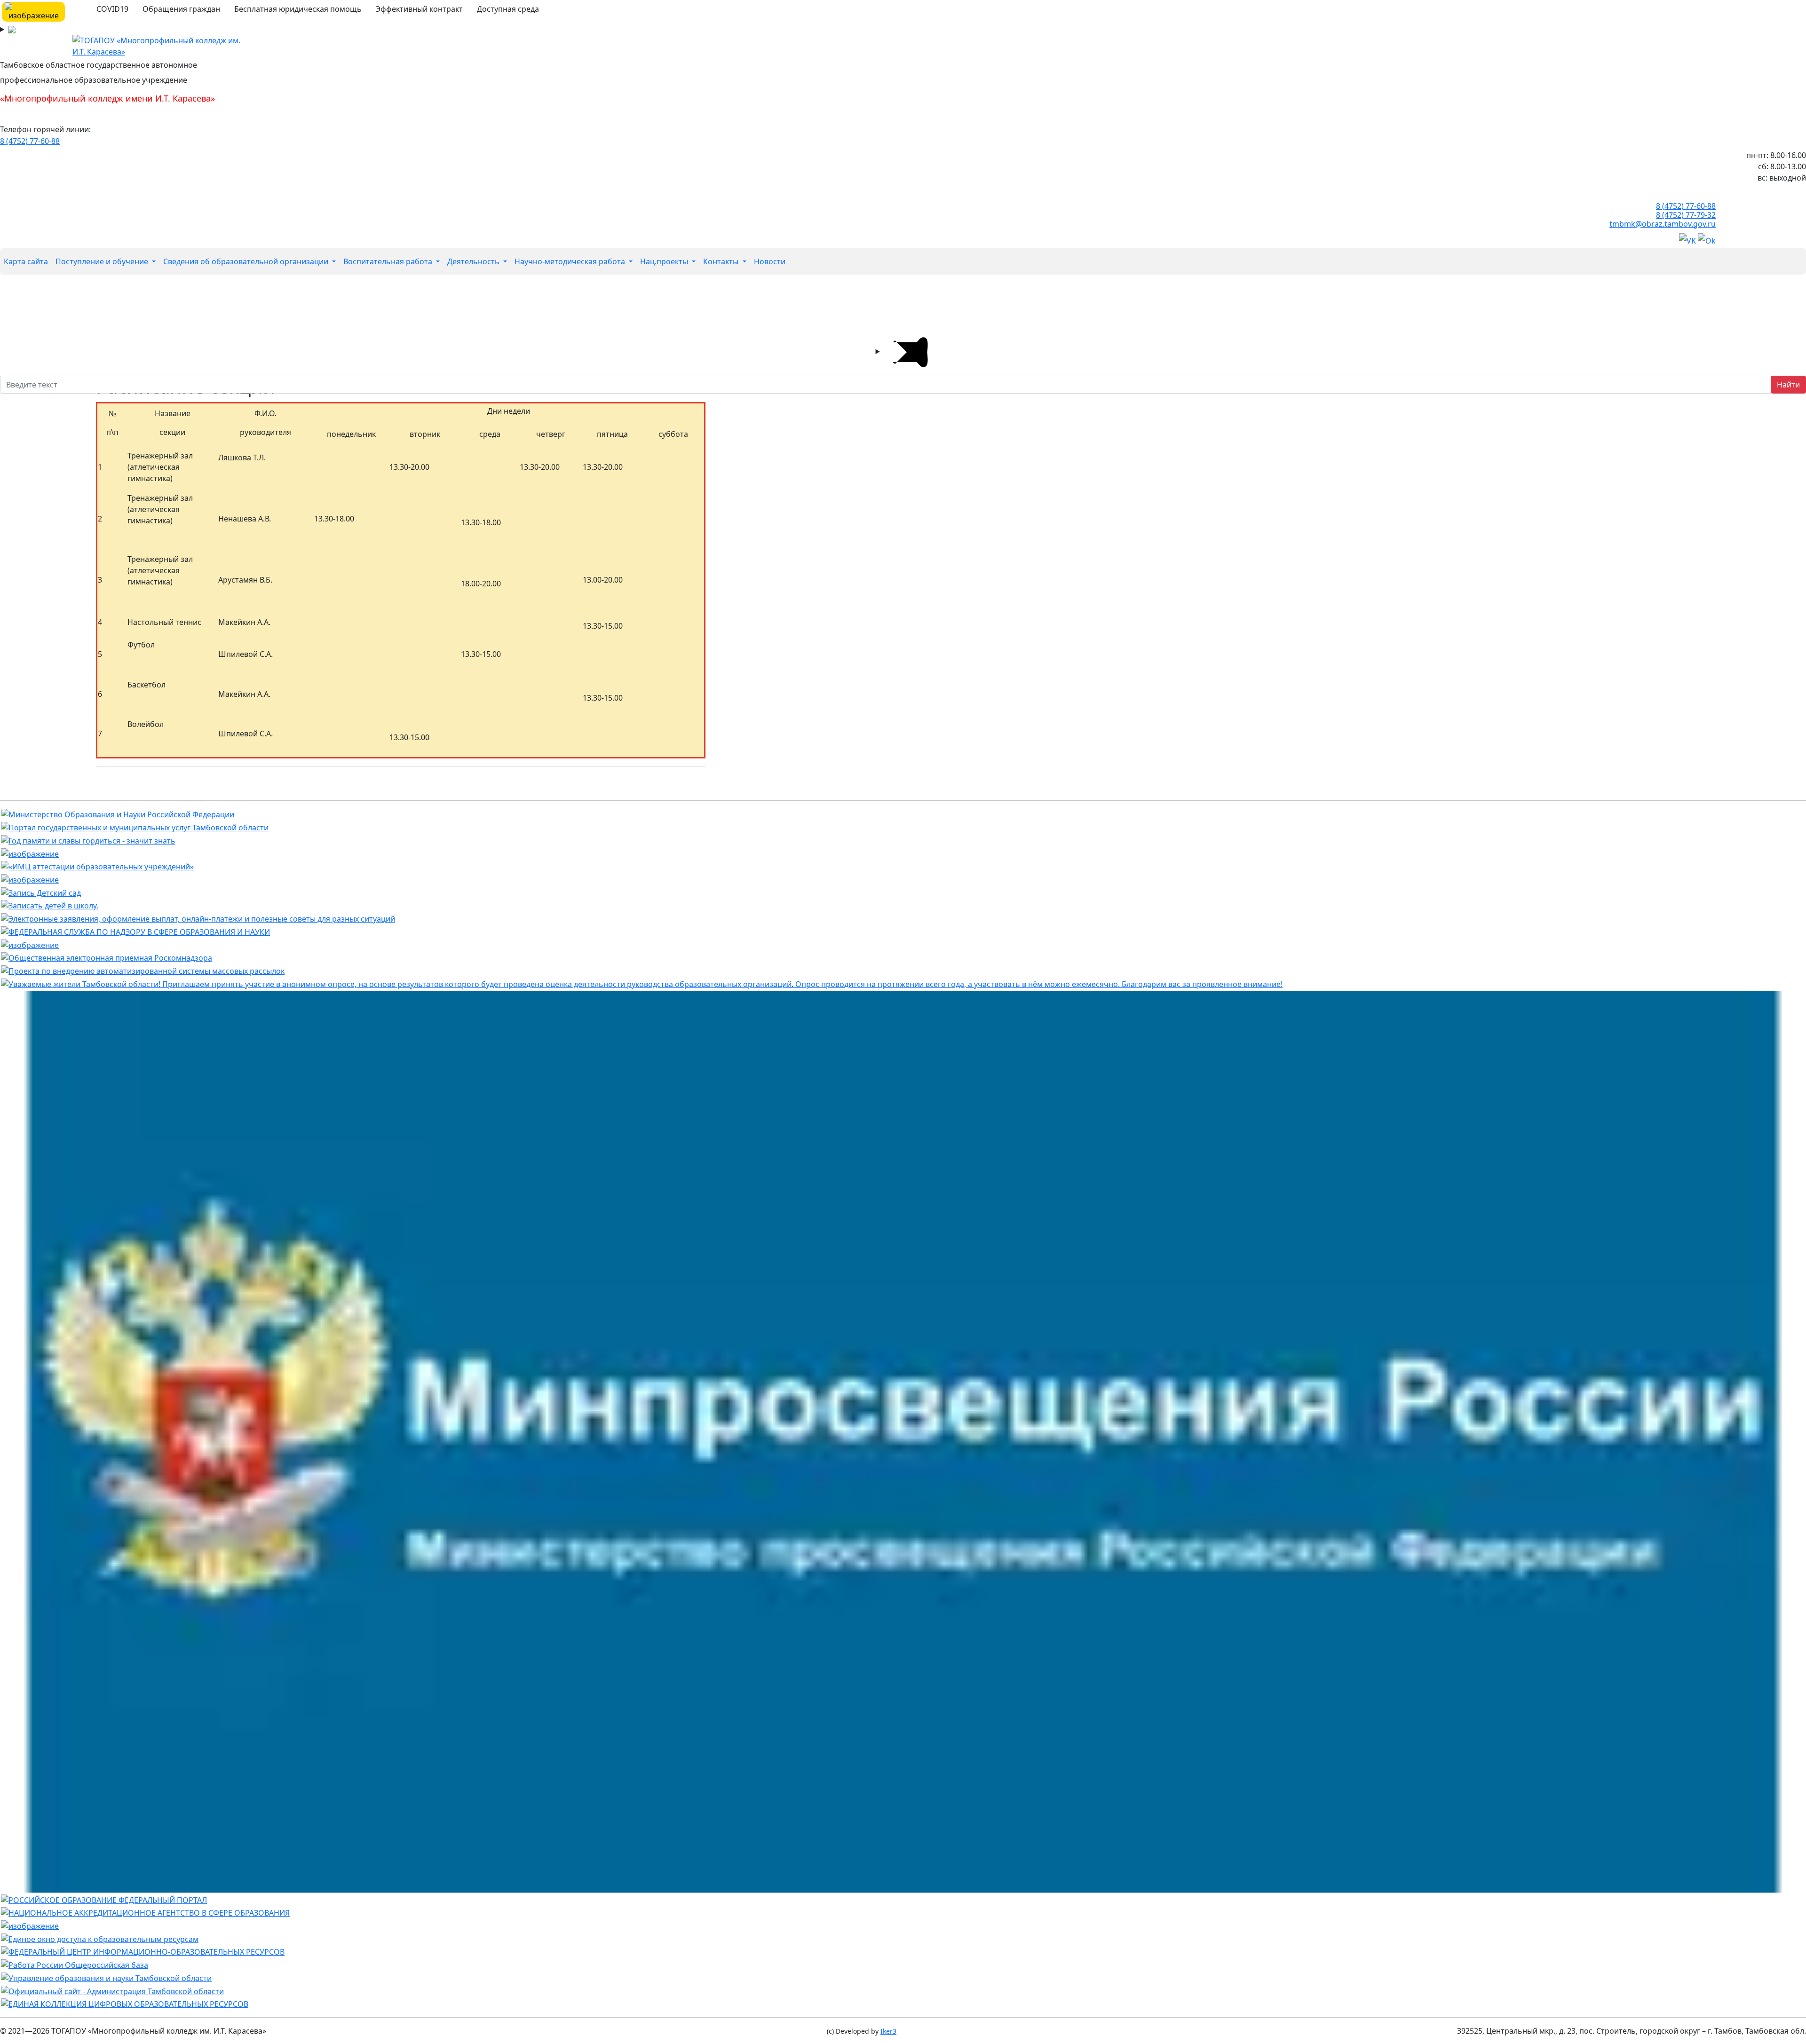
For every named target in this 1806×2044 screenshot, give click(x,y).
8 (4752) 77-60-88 (30, 141)
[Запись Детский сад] (41, 892)
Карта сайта (26, 261)
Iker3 (888, 2031)
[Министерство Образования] (118, 814)
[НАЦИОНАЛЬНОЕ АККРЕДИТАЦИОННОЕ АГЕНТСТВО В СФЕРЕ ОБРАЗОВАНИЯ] (145, 1912)
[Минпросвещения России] (903, 1441)
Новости (770, 261)
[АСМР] (143, 970)
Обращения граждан (181, 9)
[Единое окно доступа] (100, 1938)
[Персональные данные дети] (30, 1925)
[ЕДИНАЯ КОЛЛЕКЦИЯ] (125, 2004)
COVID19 (112, 9)
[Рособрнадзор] (135, 931)
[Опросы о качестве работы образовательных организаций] (642, 983)
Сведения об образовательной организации (247, 261)
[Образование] (104, 1899)
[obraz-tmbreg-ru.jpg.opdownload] (30, 853)
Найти (1788, 385)
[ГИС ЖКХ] (30, 879)
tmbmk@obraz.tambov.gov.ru (1663, 224)
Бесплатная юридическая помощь (298, 9)
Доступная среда (508, 9)
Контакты (722, 261)
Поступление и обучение (103, 261)
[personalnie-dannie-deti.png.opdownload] (30, 944)
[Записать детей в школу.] (50, 905)
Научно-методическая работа (571, 261)
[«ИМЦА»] (97, 866)
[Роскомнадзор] (107, 957)
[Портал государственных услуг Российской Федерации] (198, 918)
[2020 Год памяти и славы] (88, 840)
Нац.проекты (665, 261)
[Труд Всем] (75, 1964)
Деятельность (474, 261)
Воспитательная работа (389, 261)
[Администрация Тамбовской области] (112, 1990)
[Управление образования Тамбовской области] (106, 1977)
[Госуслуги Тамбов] (135, 827)
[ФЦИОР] (143, 1951)
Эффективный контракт (419, 9)
